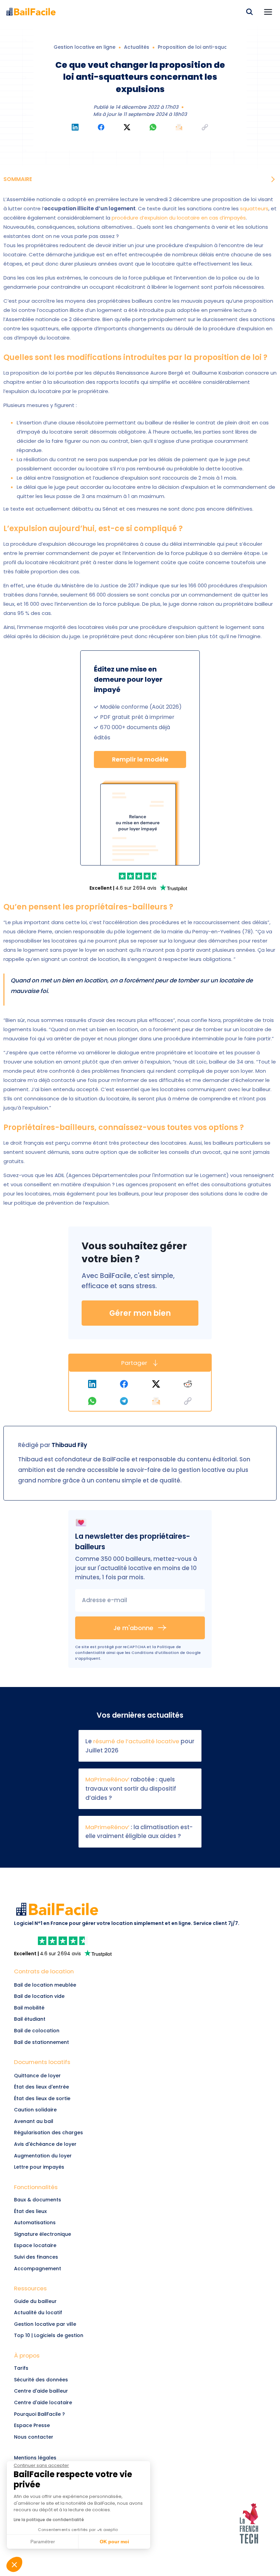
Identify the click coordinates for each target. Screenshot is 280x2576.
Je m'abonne (133, 1628)
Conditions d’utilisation (155, 1653)
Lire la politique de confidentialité (49, 2520)
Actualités (137, 47)
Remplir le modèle (140, 759)
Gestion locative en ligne (85, 47)
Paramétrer (43, 2542)
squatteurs (254, 208)
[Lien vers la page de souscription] (140, 823)
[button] (268, 12)
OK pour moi (114, 2542)
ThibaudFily (69, 1445)
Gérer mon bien (140, 1313)
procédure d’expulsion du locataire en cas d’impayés (179, 218)
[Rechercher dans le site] (249, 12)
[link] (140, 876)
